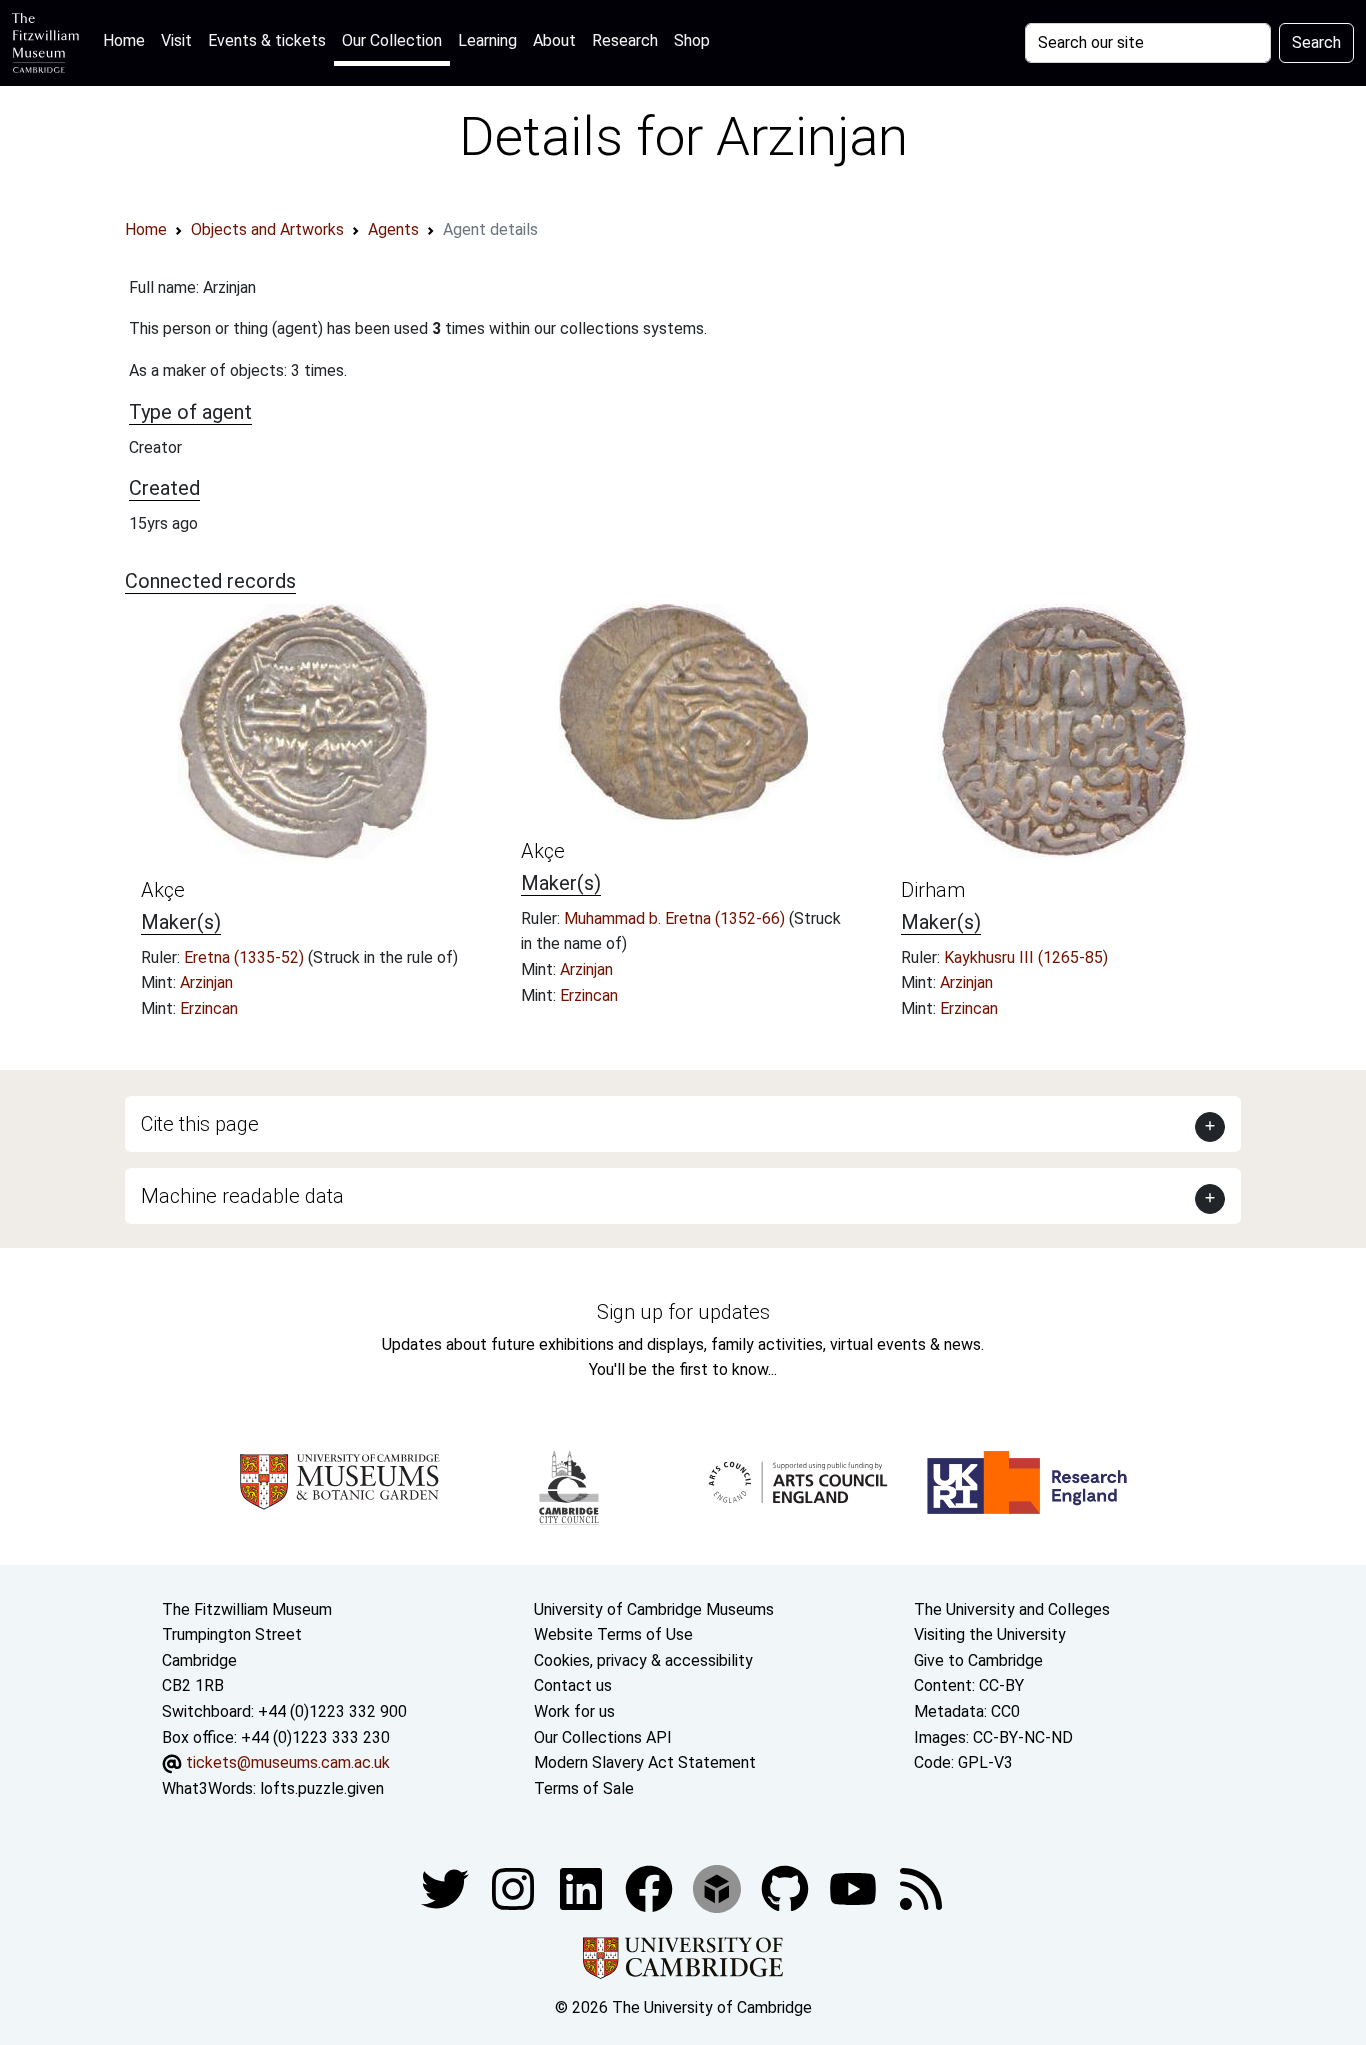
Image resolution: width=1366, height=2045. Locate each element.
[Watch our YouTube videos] (855, 1888)
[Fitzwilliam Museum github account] (787, 1888)
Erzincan (209, 1008)
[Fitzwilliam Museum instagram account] (515, 1888)
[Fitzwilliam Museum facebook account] (583, 1888)
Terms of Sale (584, 1788)
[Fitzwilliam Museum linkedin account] (651, 1888)
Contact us (573, 1685)
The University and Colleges (1012, 1609)
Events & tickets (267, 40)
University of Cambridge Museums (654, 1609)
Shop (692, 40)
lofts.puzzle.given (322, 1788)
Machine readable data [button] (242, 1196)
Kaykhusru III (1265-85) (1026, 957)
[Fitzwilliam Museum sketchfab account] (719, 1888)
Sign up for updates (683, 1312)
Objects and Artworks (267, 229)
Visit (176, 40)
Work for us (574, 1711)
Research (625, 40)
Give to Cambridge (978, 1660)
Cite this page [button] (200, 1124)
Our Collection (392, 40)
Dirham (933, 890)
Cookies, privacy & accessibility (643, 1660)
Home (128, 40)
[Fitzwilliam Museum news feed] (921, 1888)
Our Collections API (603, 1737)
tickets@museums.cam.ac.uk (288, 1762)
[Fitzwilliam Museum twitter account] (447, 1888)
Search (1316, 42)
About (554, 40)
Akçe (163, 890)
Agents (393, 229)
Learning (487, 40)
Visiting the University (990, 1634)
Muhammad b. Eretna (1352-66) (676, 918)
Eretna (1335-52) (246, 957)
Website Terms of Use (613, 1634)
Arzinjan (206, 982)
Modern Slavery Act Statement (645, 1762)
